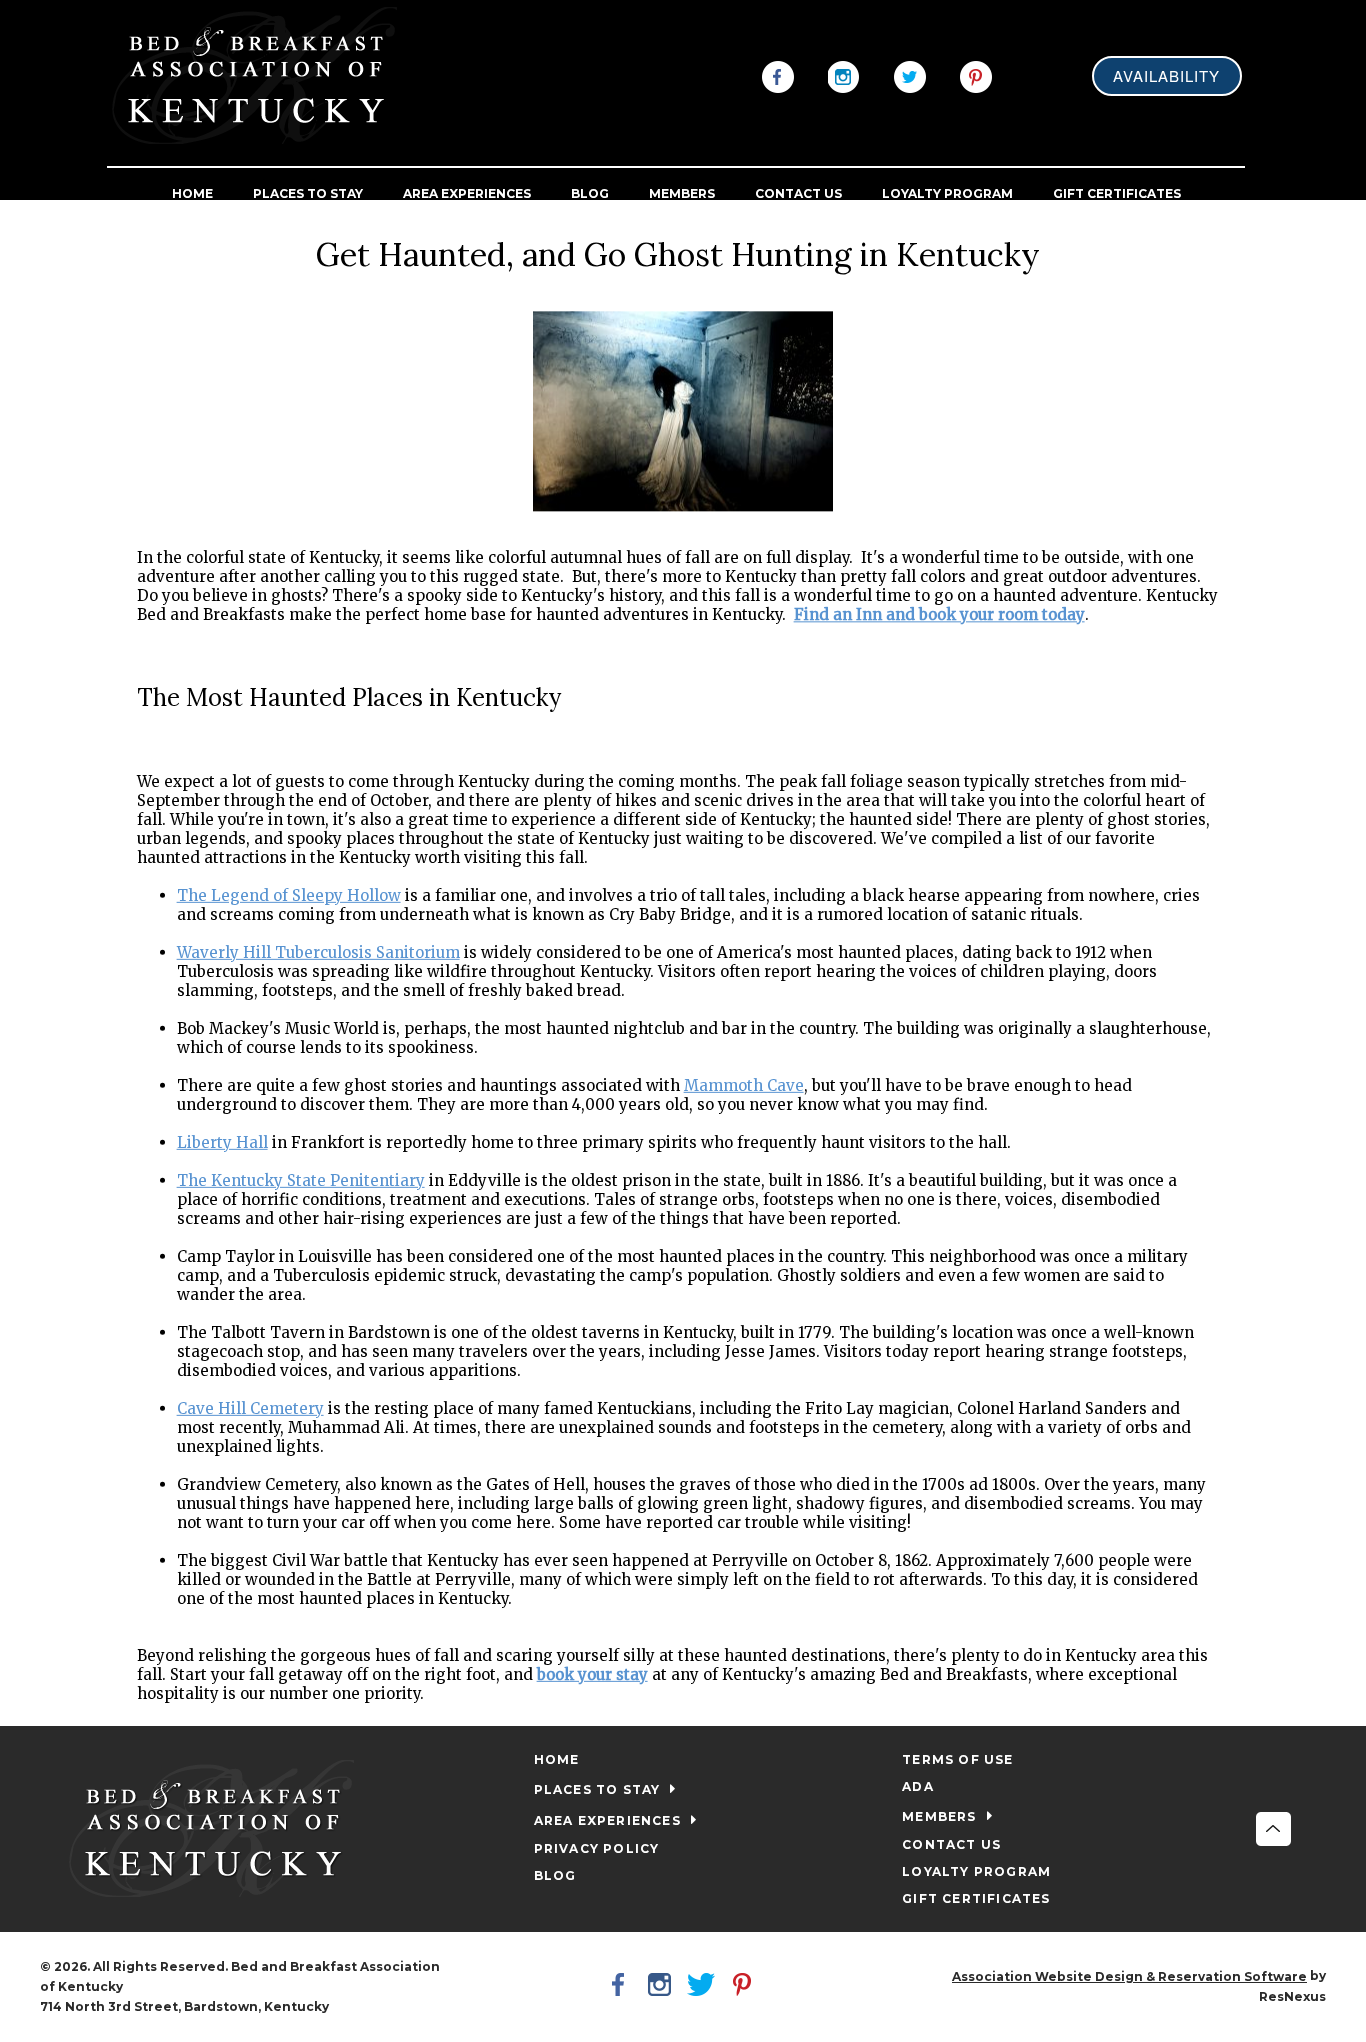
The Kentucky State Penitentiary (301, 1179)
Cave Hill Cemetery (250, 1407)
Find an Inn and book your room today (939, 614)
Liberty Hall (222, 1141)
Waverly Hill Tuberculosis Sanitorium (318, 951)
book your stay (592, 1673)
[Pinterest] (976, 75)
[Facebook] (778, 75)
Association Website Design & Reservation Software (1129, 1976)
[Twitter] (910, 75)
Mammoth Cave (744, 1084)
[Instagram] (844, 75)
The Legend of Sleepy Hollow (289, 894)
